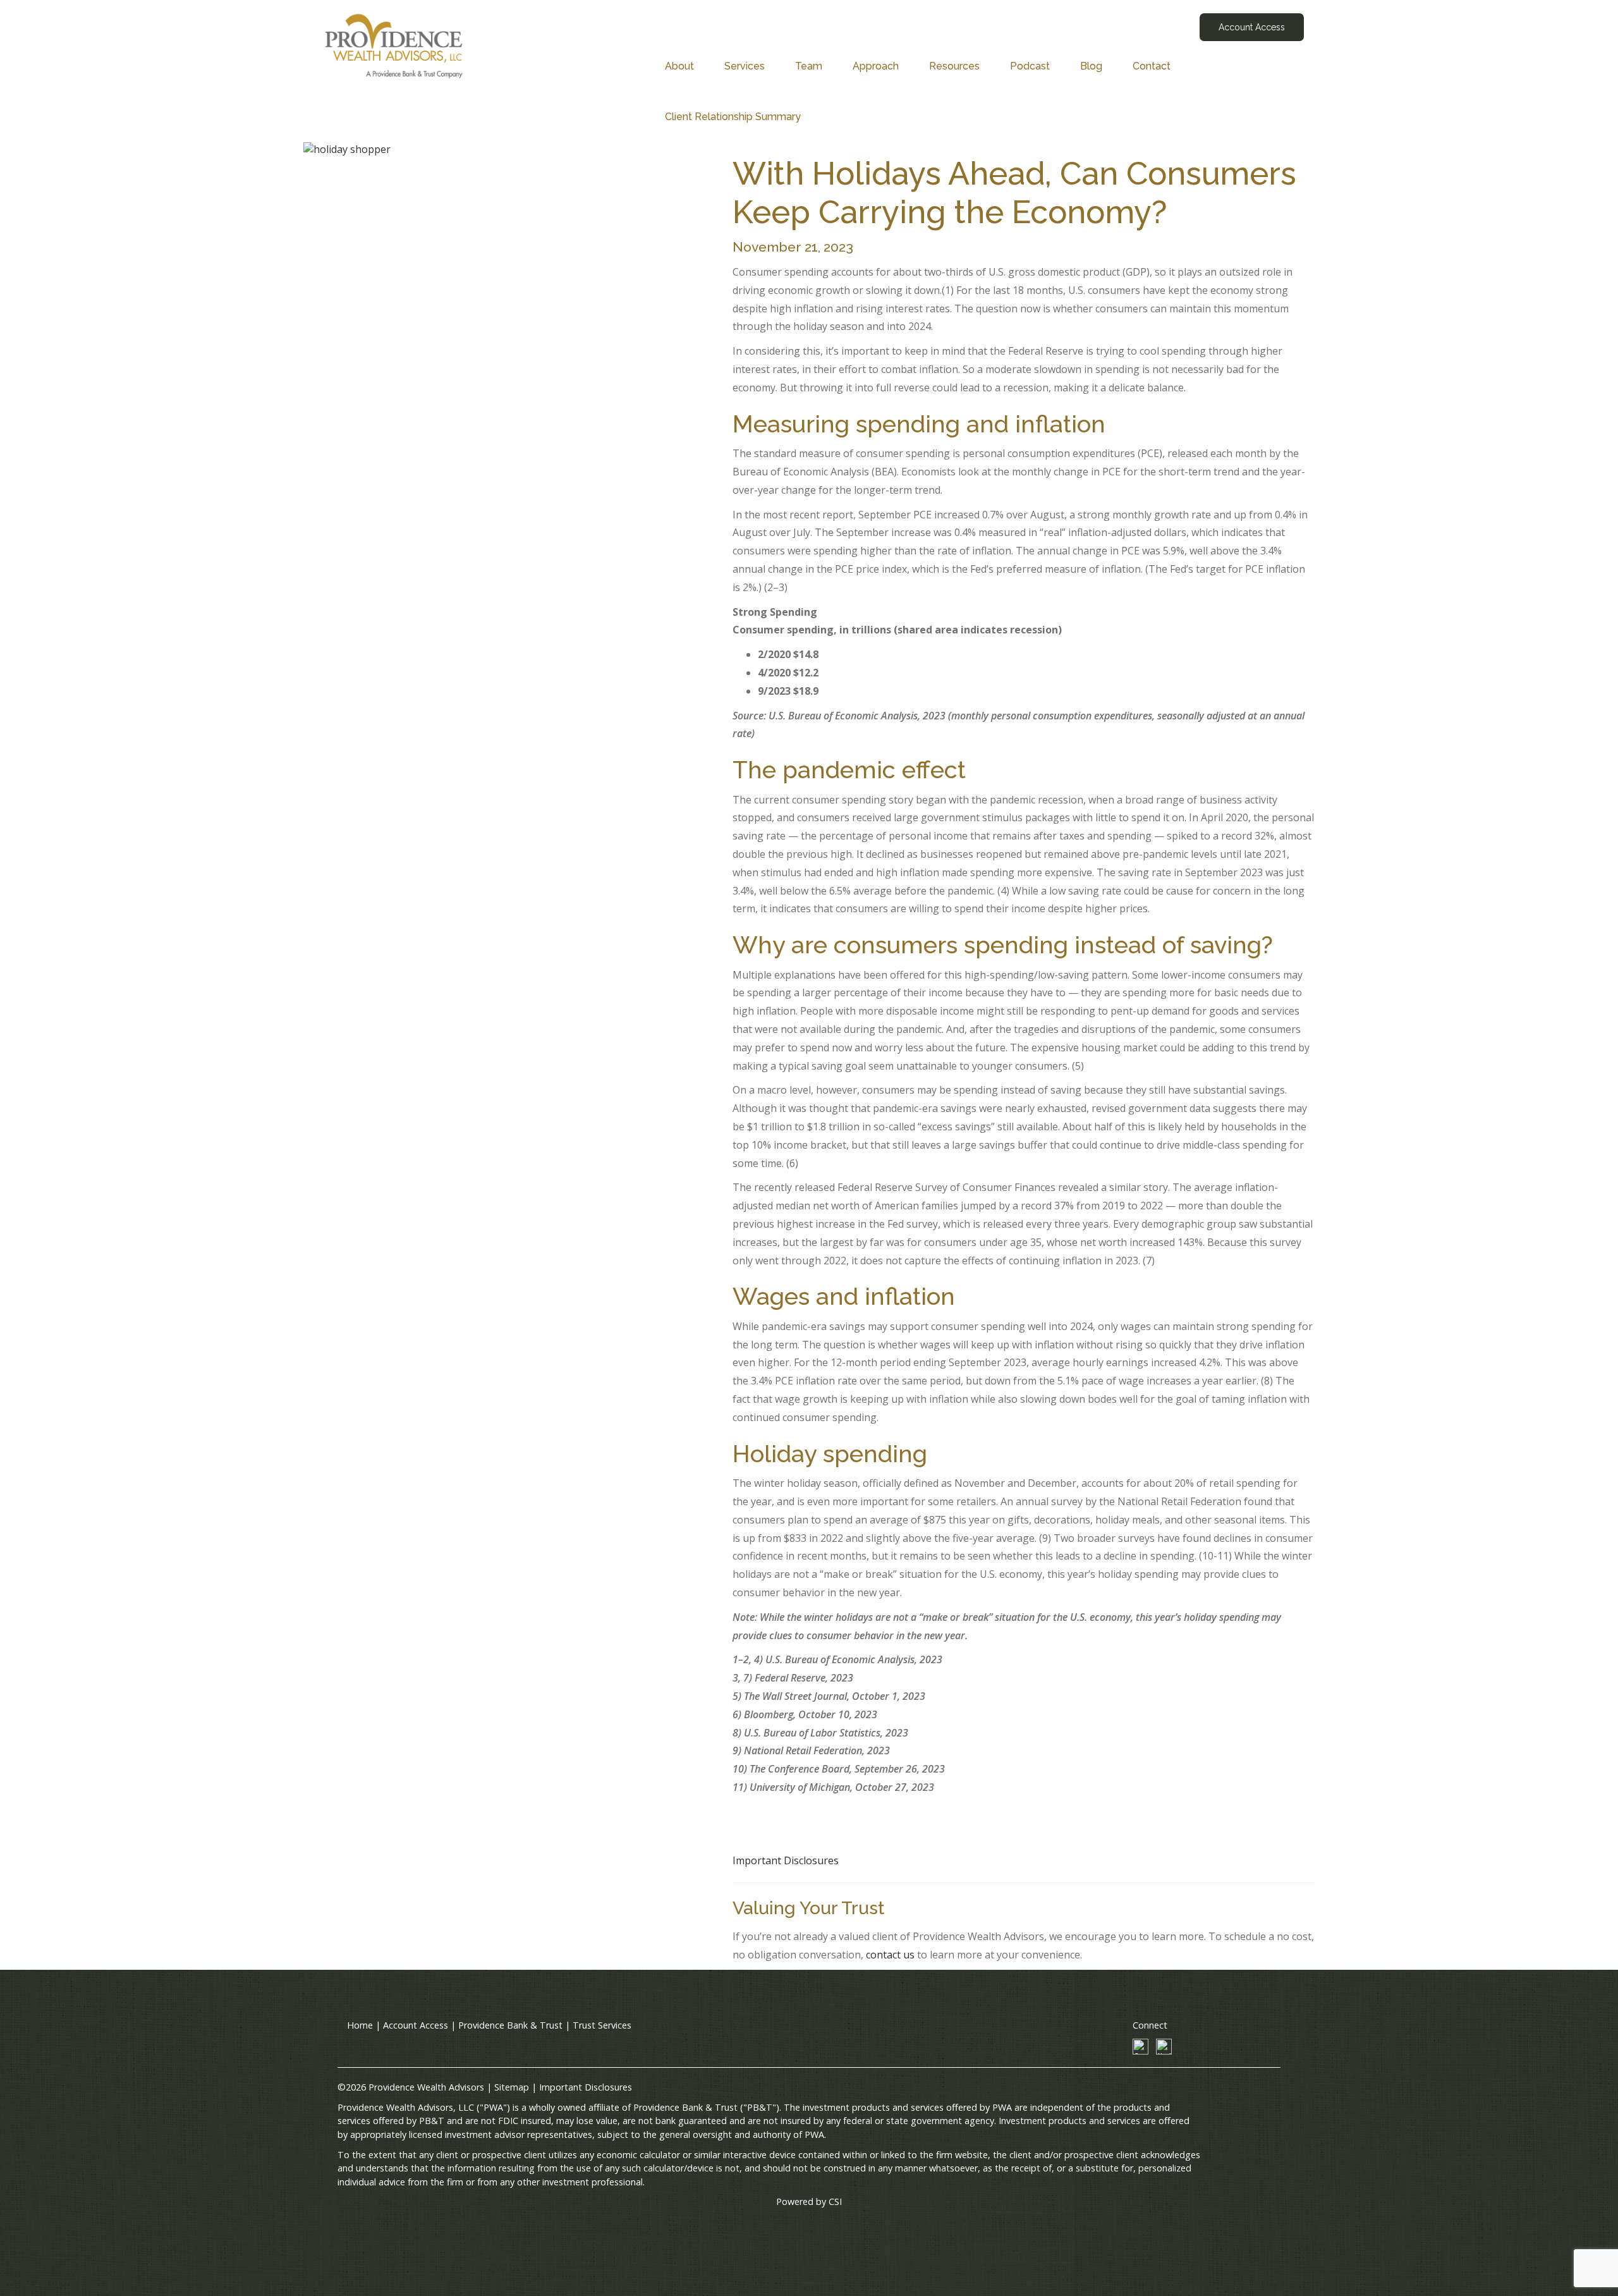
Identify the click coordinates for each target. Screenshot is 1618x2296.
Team (809, 66)
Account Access (1252, 27)
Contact (1152, 66)
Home (360, 2025)
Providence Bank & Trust (510, 2025)
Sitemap (512, 2087)
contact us (890, 1955)
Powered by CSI (809, 2201)
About (679, 66)
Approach (876, 66)
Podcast (1030, 66)
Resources (954, 66)
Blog (1091, 66)
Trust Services (602, 2025)
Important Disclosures (786, 1860)
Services (745, 66)
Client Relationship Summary (733, 117)
